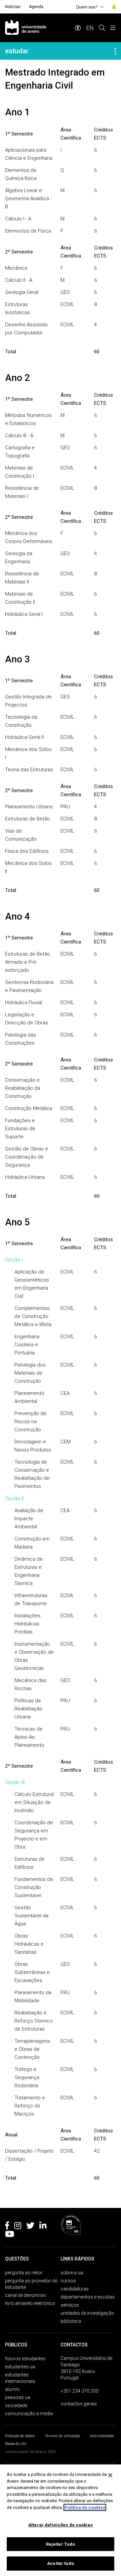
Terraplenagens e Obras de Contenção (32, 2049)
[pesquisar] (102, 28)
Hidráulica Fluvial (24, 1002)
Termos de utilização (63, 2436)
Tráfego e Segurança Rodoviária (27, 2077)
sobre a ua (72, 2273)
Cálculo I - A (18, 219)
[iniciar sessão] (114, 7)
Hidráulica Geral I (24, 614)
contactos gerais (79, 2404)
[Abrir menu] (113, 28)
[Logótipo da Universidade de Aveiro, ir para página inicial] (26, 28)
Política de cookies (85, 2507)
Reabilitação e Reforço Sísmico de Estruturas (34, 2021)
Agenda (36, 7)
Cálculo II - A (19, 280)
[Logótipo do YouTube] (10, 2235)
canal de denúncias (26, 2295)
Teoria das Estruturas (29, 770)
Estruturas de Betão (28, 819)
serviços (70, 2305)
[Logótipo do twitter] (30, 2227)
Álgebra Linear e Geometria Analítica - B (28, 199)
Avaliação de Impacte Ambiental (29, 1519)
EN (90, 28)
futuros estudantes (25, 2359)
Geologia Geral (22, 292)
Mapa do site (16, 2444)
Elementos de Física (28, 231)
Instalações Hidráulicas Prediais (28, 1624)
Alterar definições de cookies (61, 2525)
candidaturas (75, 2289)
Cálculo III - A (19, 436)
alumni (12, 2389)
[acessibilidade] (78, 28)
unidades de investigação (87, 2313)
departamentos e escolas (88, 2297)
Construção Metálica (29, 1108)
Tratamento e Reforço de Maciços (30, 2106)
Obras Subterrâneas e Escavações (32, 1972)
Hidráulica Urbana (25, 1177)
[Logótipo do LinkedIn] (43, 2227)
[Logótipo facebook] (7, 2227)
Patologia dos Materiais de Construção (30, 1373)
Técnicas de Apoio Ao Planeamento (29, 1737)
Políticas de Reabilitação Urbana (28, 1709)
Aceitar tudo (61, 2563)
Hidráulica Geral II (24, 737)
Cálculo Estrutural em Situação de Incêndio (34, 1802)
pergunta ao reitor (24, 2273)
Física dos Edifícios (27, 851)
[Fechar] (110, 2475)
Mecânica (16, 268)
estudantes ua (20, 2367)
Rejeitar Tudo (61, 2544)
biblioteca (71, 2321)
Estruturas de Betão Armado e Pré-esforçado (28, 962)
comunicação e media (29, 2414)
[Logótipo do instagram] (18, 2227)
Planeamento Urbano (29, 807)
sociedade (16, 2405)
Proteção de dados (20, 2436)
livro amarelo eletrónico (30, 2303)
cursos (68, 2281)
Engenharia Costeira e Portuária (27, 1345)
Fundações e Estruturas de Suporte (20, 1129)
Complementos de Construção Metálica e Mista (33, 1316)
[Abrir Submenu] (115, 51)
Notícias (13, 7)
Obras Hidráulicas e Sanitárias (29, 1944)
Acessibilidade (102, 2436)
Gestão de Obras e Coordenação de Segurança (27, 1157)
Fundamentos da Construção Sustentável (34, 1887)
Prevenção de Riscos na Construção (30, 1421)
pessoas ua (18, 2397)
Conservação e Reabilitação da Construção (23, 1088)
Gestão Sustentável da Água (31, 1916)
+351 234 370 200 (79, 2391)
